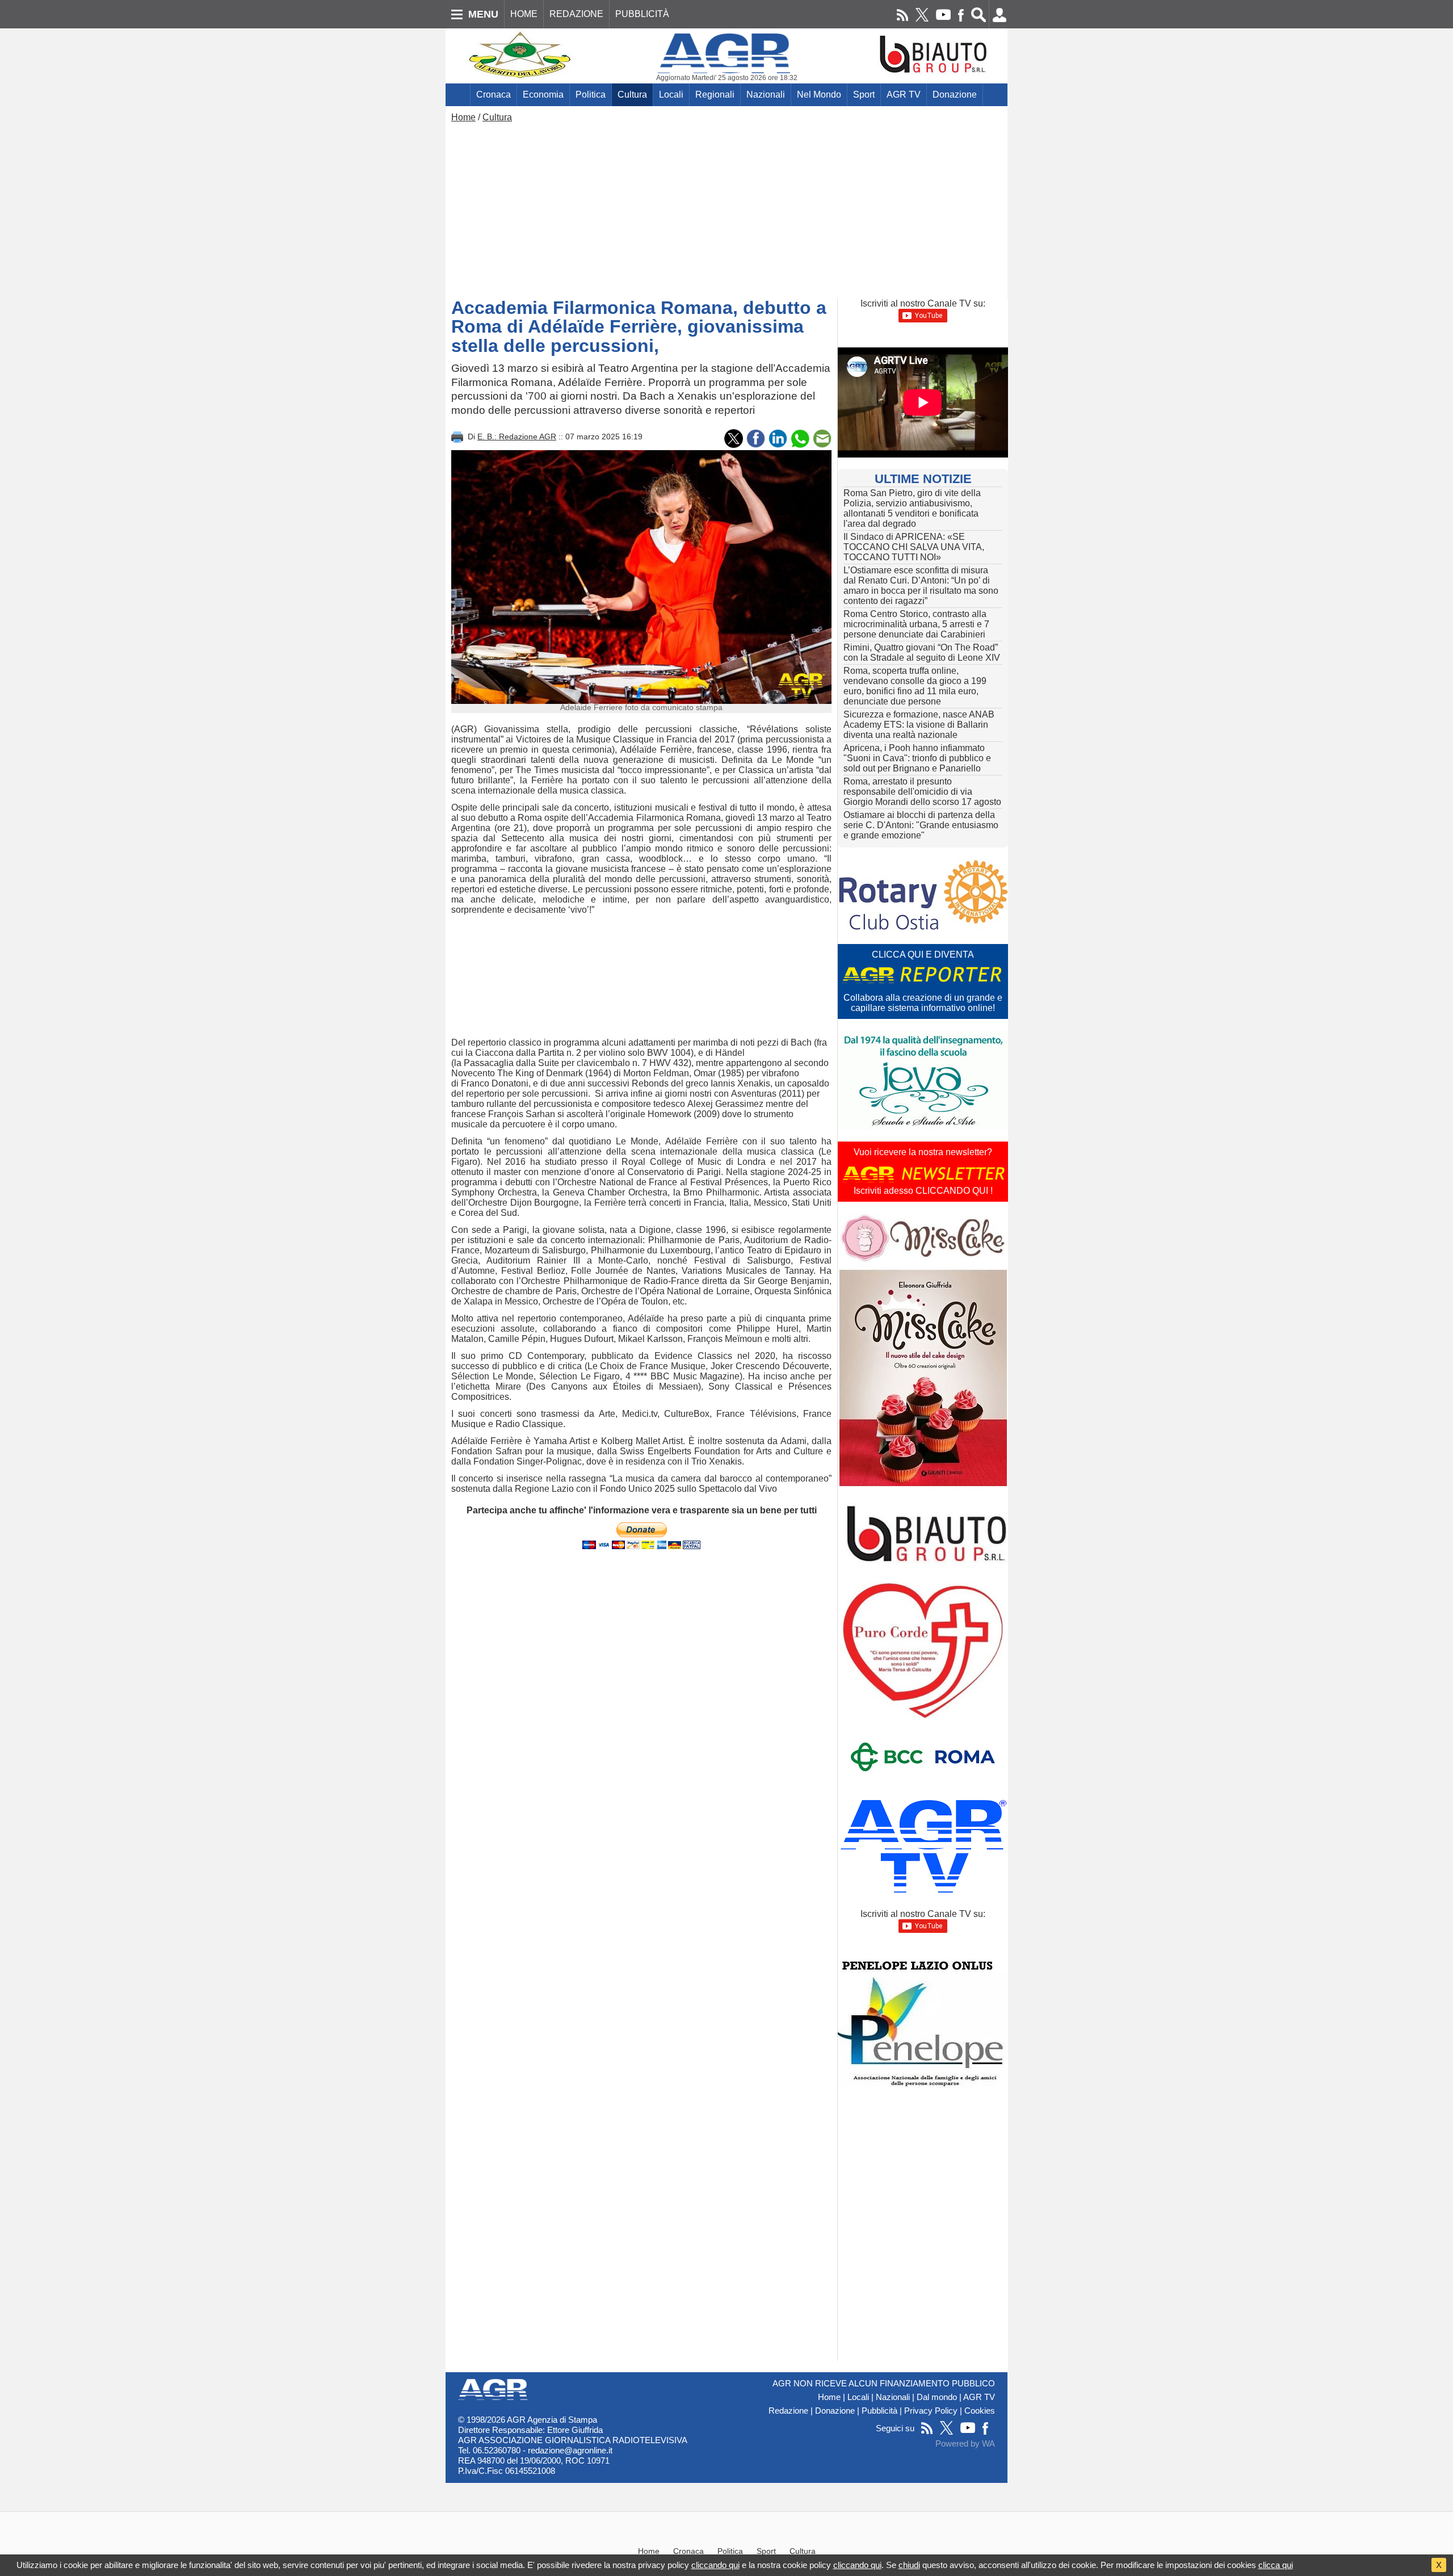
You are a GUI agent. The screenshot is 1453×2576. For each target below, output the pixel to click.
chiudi (909, 2565)
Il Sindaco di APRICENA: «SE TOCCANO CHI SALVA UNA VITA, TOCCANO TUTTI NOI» (914, 547)
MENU (483, 14)
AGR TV (904, 95)
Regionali (715, 95)
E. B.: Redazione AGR (517, 437)
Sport (864, 95)
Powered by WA (965, 2444)
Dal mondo (937, 2397)
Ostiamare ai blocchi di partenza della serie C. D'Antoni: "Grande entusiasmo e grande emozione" (921, 825)
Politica (591, 95)
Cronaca (494, 95)
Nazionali (766, 95)
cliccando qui (715, 2565)
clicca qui (1276, 2565)
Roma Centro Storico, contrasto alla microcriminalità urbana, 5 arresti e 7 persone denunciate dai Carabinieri (916, 624)
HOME (524, 14)
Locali (671, 95)
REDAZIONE (576, 14)
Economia (543, 95)
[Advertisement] (726, 208)
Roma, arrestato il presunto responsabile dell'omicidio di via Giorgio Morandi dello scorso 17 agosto (922, 792)
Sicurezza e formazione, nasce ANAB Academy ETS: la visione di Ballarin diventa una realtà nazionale (919, 725)
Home (463, 117)
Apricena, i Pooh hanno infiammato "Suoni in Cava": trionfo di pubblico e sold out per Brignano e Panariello (917, 758)
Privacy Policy (931, 2411)
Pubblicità (879, 2411)
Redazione (788, 2411)
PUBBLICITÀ (642, 14)
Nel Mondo (819, 95)
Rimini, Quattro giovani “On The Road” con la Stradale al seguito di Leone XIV (922, 653)
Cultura (632, 95)
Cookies (980, 2411)
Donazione (955, 95)
